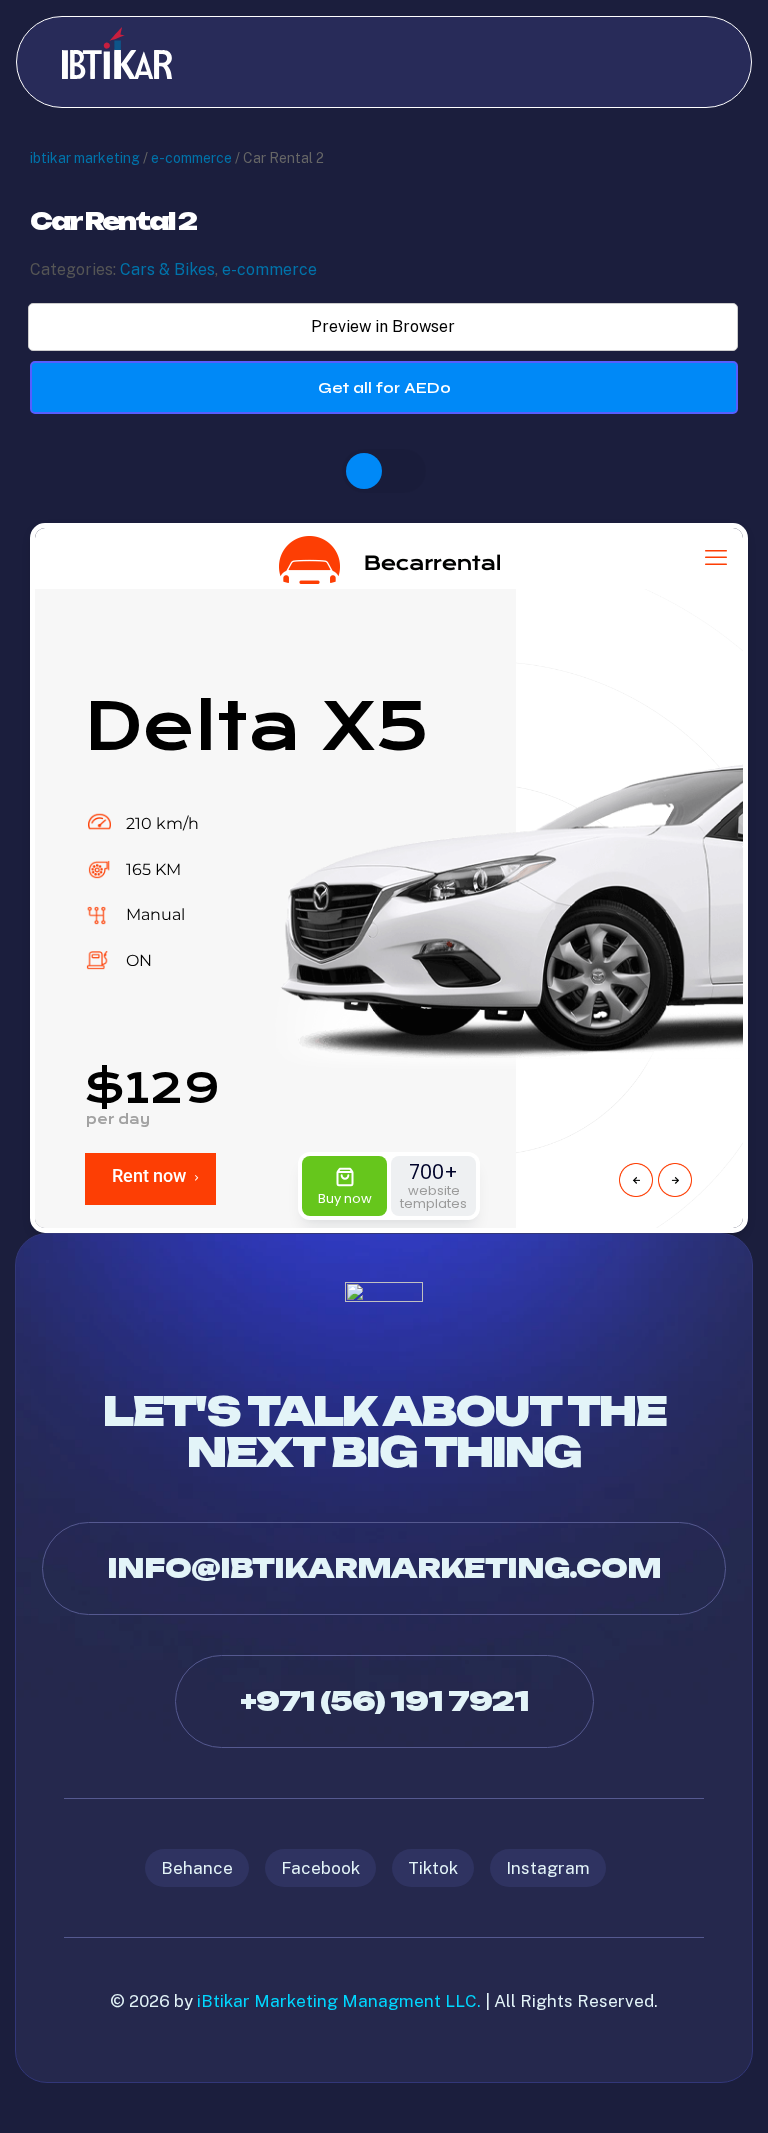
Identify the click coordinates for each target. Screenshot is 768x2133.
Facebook (320, 1868)
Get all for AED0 (384, 387)
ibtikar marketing (85, 158)
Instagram (548, 1868)
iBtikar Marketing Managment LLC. (339, 2001)
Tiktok (433, 1868)
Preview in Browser (383, 326)
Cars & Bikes (167, 269)
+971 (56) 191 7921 (384, 1701)
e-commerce (191, 158)
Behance (197, 1868)
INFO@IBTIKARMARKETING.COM (384, 1568)
